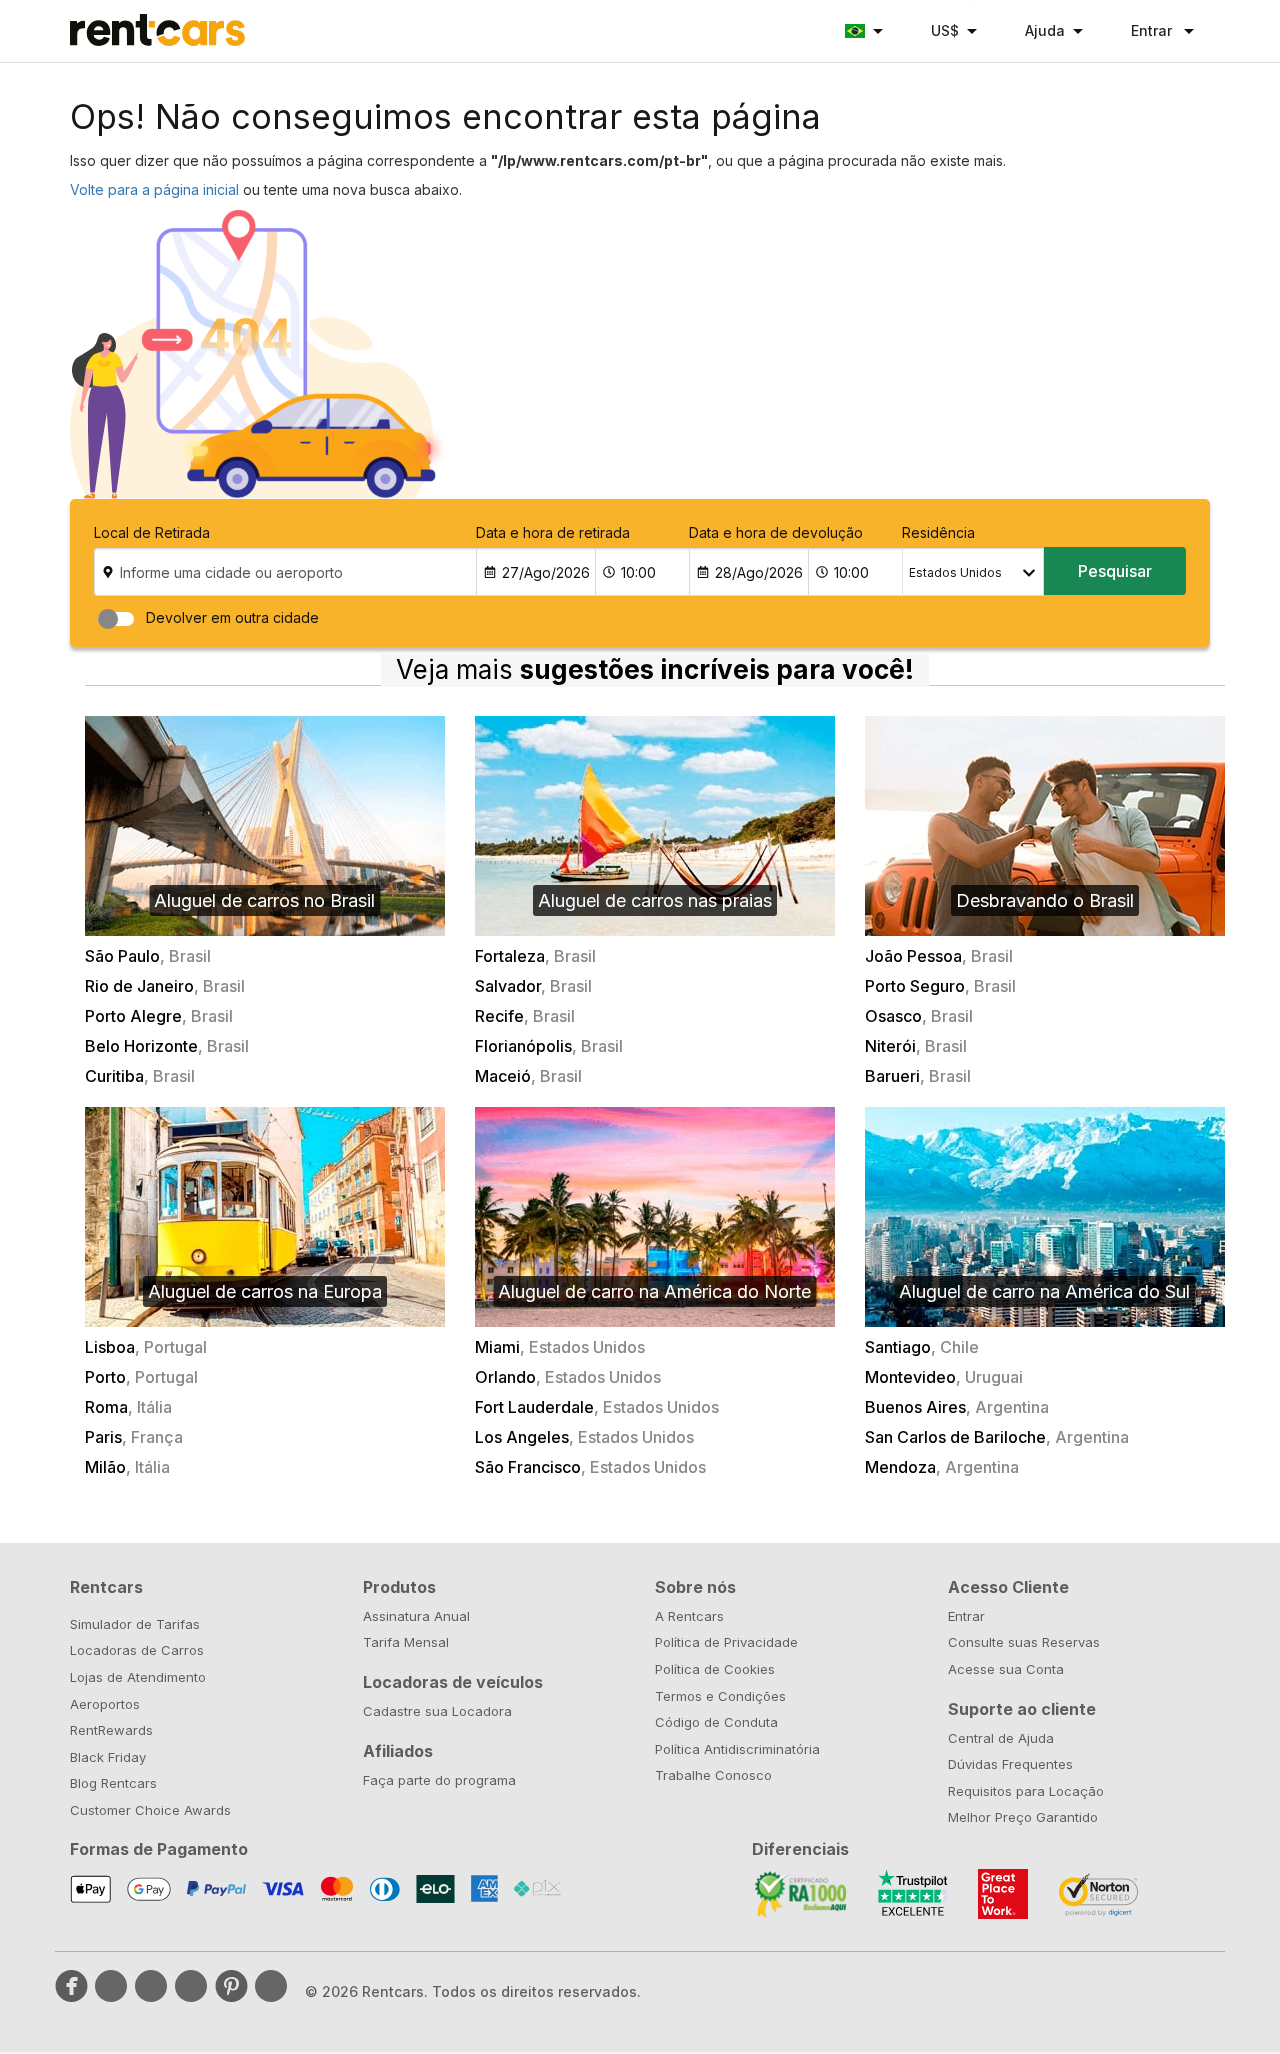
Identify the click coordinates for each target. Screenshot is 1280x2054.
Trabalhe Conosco (713, 1775)
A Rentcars (689, 1616)
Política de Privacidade (726, 1642)
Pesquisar (1115, 571)
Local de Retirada (152, 532)
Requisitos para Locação (1026, 1791)
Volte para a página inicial (154, 189)
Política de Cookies (715, 1669)
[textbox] (973, 572)
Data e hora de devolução (776, 532)
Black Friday (108, 1757)
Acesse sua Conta (1006, 1669)
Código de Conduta (716, 1722)
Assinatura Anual (416, 1616)
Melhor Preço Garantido (1023, 1817)
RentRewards (111, 1730)
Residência (938, 532)
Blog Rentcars (113, 1783)
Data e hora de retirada (553, 532)
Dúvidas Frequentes (1010, 1764)
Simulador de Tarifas (135, 1624)
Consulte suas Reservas (1024, 1642)
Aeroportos (105, 1704)
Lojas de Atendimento (138, 1677)
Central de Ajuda (1001, 1738)
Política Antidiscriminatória (737, 1749)
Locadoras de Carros (137, 1650)
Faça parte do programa (439, 1780)
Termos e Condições (720, 1696)
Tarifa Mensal (406, 1642)
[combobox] (973, 572)
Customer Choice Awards (150, 1810)
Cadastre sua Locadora (437, 1711)
